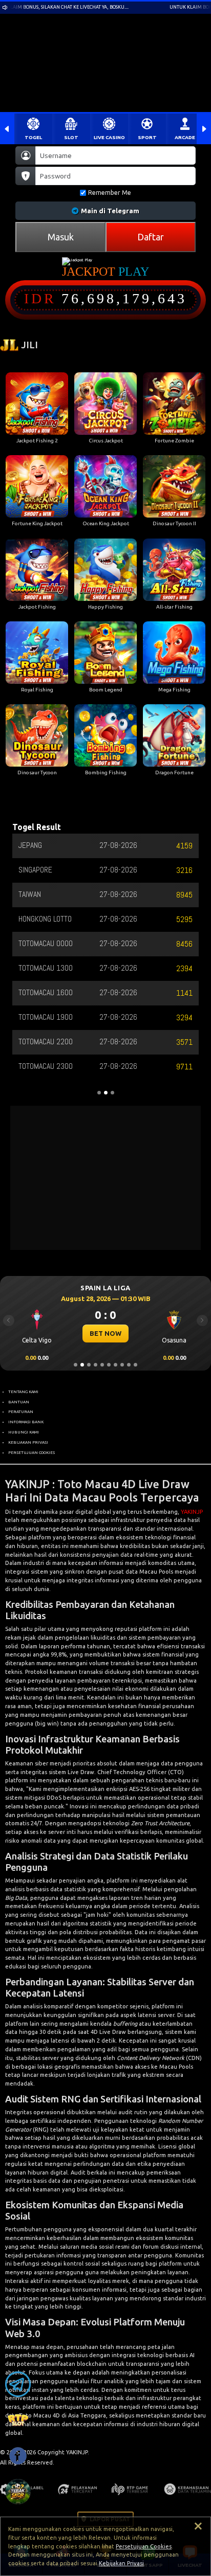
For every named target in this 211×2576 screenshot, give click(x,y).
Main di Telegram (110, 211)
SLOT (71, 137)
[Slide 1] (76, 1365)
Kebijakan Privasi (121, 2563)
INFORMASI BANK (26, 1422)
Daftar (151, 237)
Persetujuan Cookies (144, 2546)
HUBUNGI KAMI (24, 1432)
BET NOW (105, 1333)
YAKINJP (192, 1512)
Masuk (61, 237)
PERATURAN (21, 1412)
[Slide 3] (89, 1365)
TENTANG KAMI (23, 1392)
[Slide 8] (122, 1365)
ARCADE (185, 137)
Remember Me (110, 193)
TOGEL (33, 137)
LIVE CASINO (109, 137)
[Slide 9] (129, 1365)
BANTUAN (19, 1402)
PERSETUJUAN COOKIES (31, 1452)
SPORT (147, 137)
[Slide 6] (109, 1365)
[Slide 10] (135, 1365)
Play (134, 272)
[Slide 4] (96, 1365)
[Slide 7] (115, 1365)
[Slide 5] (102, 1365)
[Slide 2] (82, 1365)
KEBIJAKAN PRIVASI (28, 1442)
